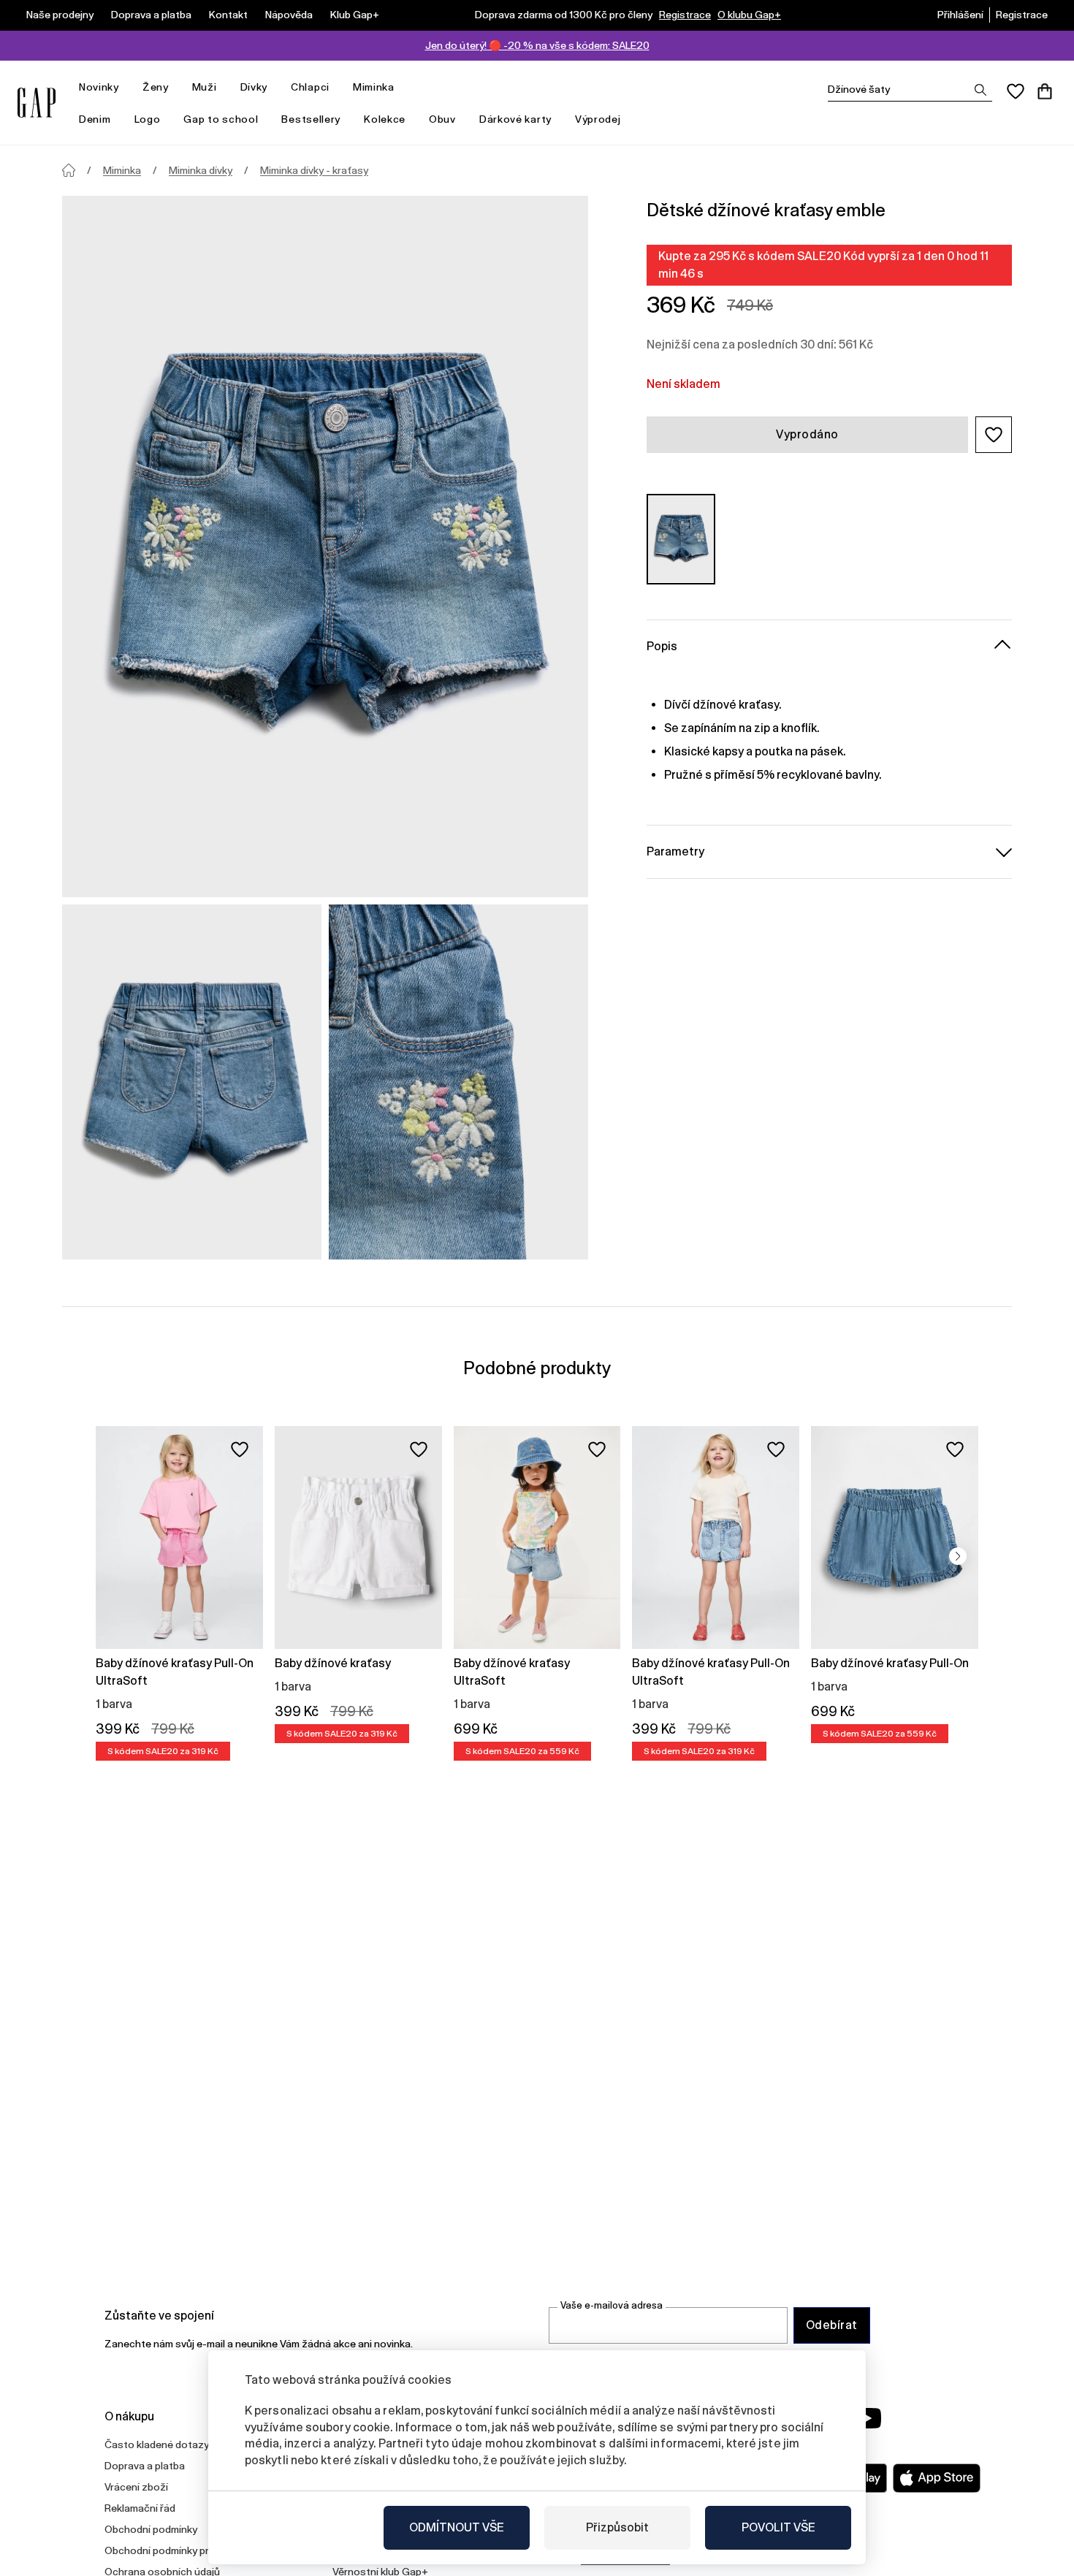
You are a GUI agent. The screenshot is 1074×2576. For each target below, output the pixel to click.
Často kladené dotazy (157, 2444)
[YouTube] (867, 2418)
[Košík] (1045, 91)
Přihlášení (960, 15)
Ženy (156, 87)
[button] (994, 435)
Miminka (374, 87)
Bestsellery (311, 119)
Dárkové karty (515, 119)
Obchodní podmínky (151, 2529)
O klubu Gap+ (749, 15)
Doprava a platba (151, 15)
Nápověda (289, 15)
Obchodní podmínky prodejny (172, 2550)
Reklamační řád (140, 2508)
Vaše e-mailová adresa (612, 2305)
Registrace (685, 15)
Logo (148, 119)
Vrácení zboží (136, 2487)
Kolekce (385, 119)
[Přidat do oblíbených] (240, 1449)
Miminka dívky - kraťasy (314, 170)
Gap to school (221, 119)
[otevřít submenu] (126, 87)
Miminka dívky (201, 170)
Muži (205, 87)
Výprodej (598, 119)
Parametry (675, 851)
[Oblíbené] (1016, 91)
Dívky (254, 87)
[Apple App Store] (937, 2478)
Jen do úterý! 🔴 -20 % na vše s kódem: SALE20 (537, 45)
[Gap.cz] (37, 103)
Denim (95, 119)
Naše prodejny (60, 15)
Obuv (442, 119)
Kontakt (228, 15)
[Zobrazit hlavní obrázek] (325, 546)
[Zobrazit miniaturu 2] (458, 1082)
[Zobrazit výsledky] (980, 90)
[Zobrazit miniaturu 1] (192, 1082)
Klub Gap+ (355, 15)
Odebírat (832, 2325)
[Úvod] (69, 170)
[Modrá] (681, 539)
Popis (662, 645)
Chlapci (310, 87)
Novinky (99, 87)
